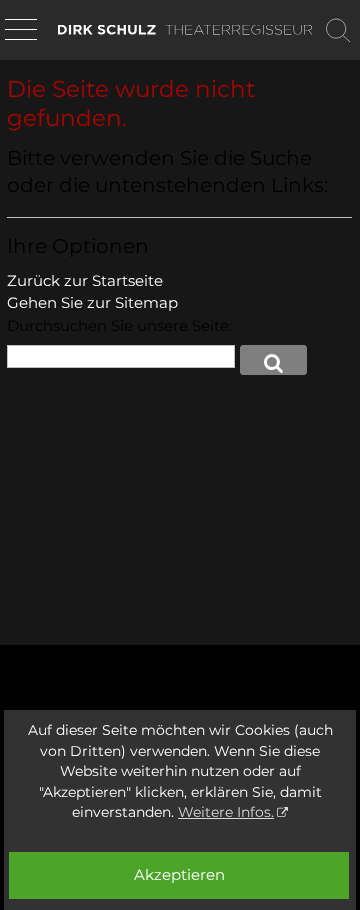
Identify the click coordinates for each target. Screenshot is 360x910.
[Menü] (21, 31)
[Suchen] (338, 30)
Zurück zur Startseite (85, 280)
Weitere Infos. (226, 812)
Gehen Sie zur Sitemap (92, 302)
